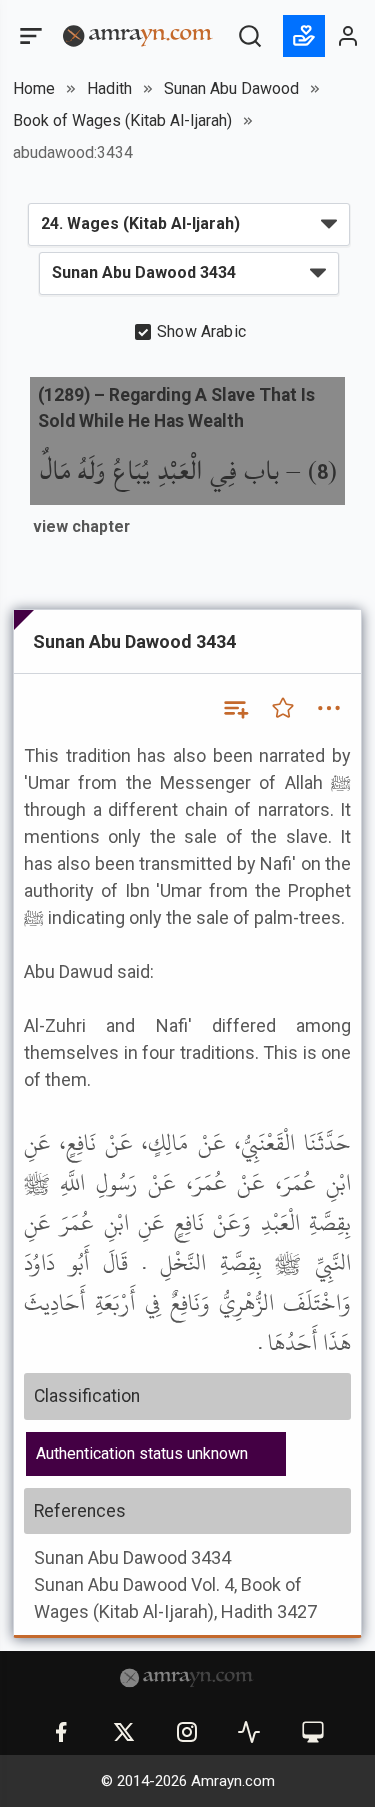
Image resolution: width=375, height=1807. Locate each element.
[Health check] (249, 1732)
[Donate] (304, 36)
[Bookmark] (283, 708)
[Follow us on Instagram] (187, 1732)
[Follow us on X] (124, 1732)
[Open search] (250, 36)
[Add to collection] (235, 708)
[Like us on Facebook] (61, 1732)
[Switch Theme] (313, 1732)
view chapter (81, 526)
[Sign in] (349, 36)
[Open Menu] (29, 36)
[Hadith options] (329, 708)
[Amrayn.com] (138, 34)
